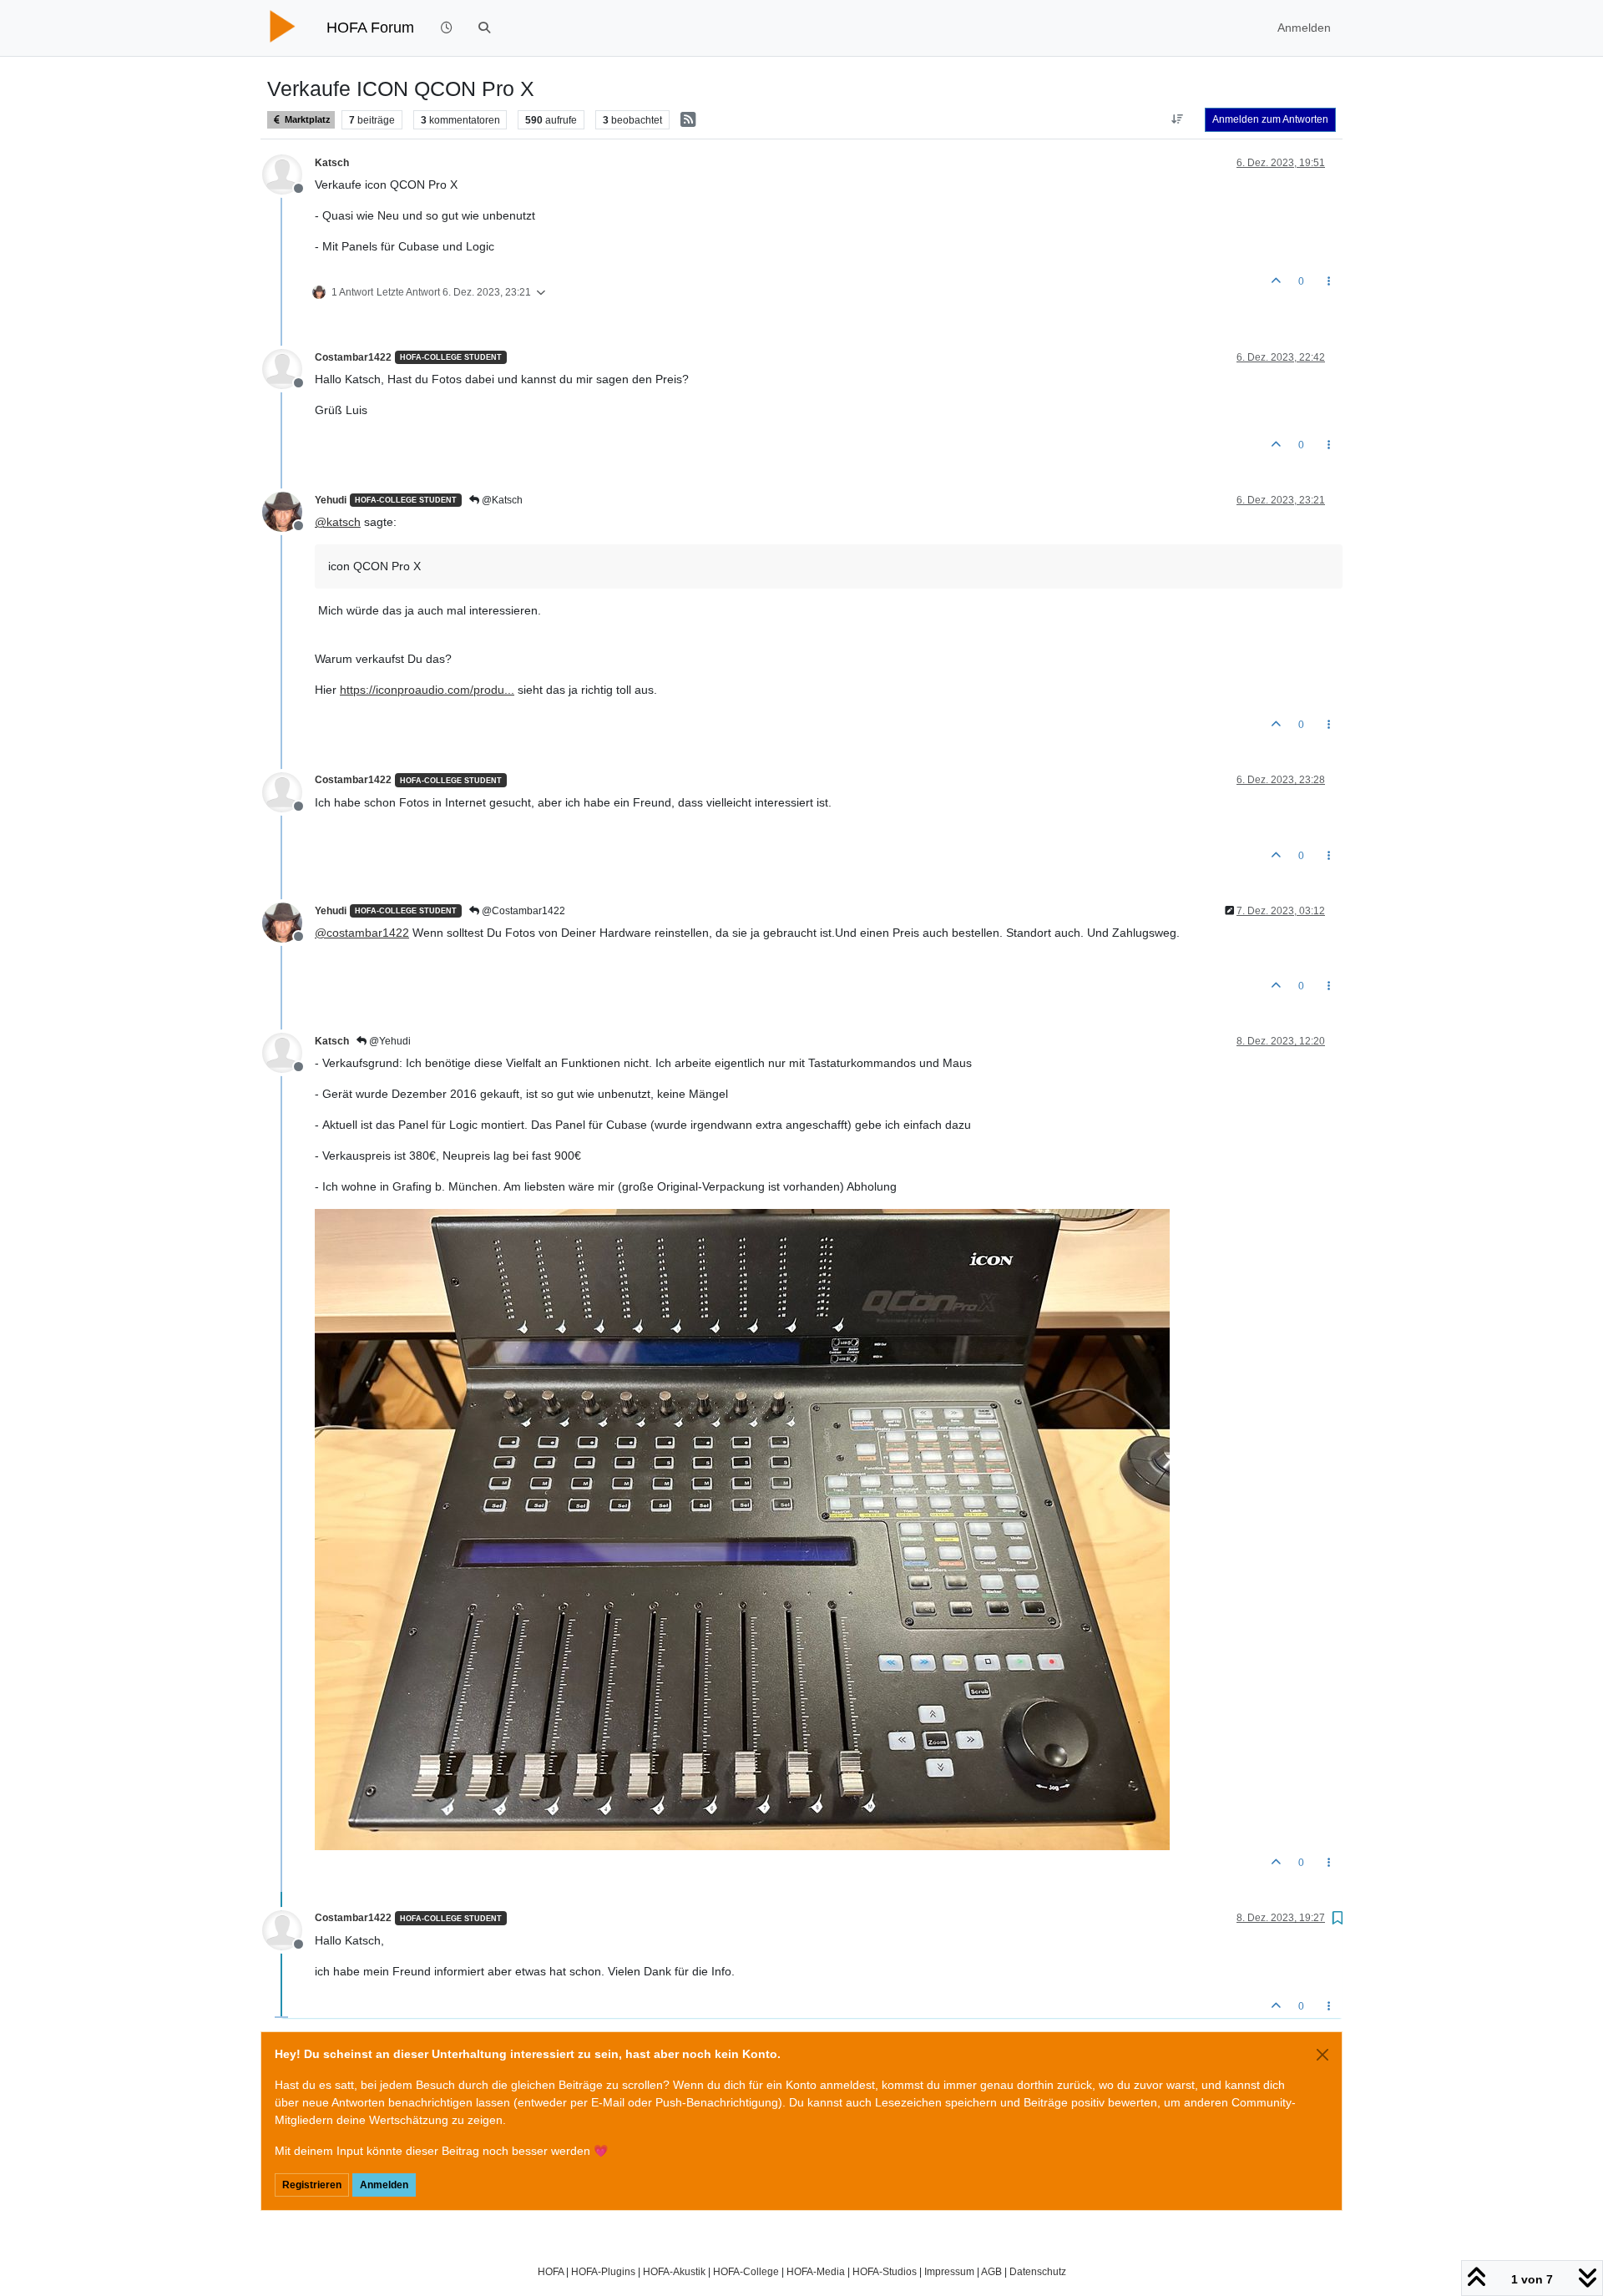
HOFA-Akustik (674, 2271)
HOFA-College (746, 2271)
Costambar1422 (353, 357)
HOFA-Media (816, 2271)
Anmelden (384, 2185)
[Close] (1322, 2055)
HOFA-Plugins (603, 2271)
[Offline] (288, 173)
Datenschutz (1038, 2271)
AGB (991, 2271)
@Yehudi (389, 1041)
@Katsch (501, 500)
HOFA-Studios (885, 2271)
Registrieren (312, 2185)
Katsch (332, 163)
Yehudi (331, 500)
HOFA (551, 2271)
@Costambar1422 (522, 911)
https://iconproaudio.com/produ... (427, 690)
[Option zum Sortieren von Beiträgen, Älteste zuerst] (1178, 119)
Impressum (949, 2271)
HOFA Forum (370, 28)
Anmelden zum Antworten (1270, 119)
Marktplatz (306, 119)
